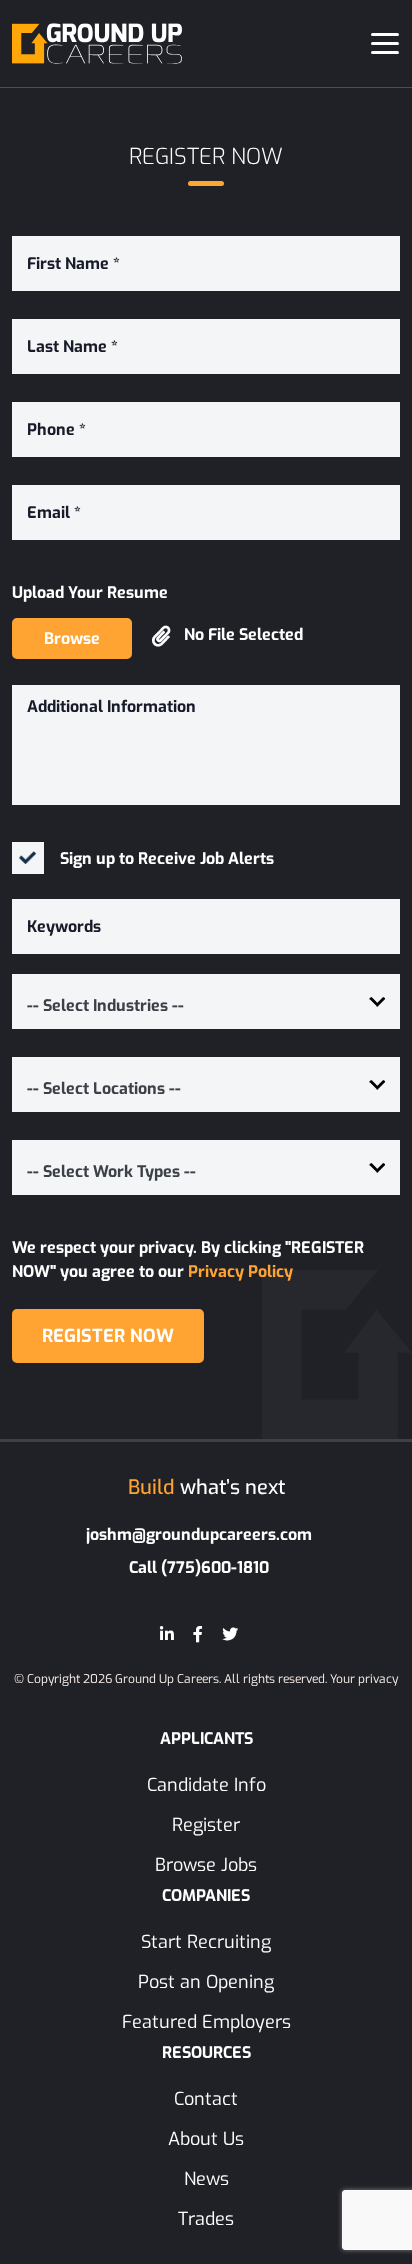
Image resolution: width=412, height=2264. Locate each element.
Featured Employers (206, 2022)
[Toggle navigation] (385, 43)
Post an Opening (206, 1982)
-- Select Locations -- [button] (104, 1088)
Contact (206, 2099)
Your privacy (364, 1679)
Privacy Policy (240, 1271)
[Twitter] (230, 1634)
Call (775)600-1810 (199, 1567)
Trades (206, 2219)
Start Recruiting (206, 1942)
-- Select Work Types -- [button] (111, 1171)
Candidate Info (206, 1785)
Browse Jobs (206, 1865)
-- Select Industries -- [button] (105, 1005)
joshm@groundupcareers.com (199, 1534)
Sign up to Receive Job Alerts (167, 858)
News (206, 2179)
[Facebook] (198, 1634)
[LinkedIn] (167, 1634)
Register (206, 1825)
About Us (206, 2139)
